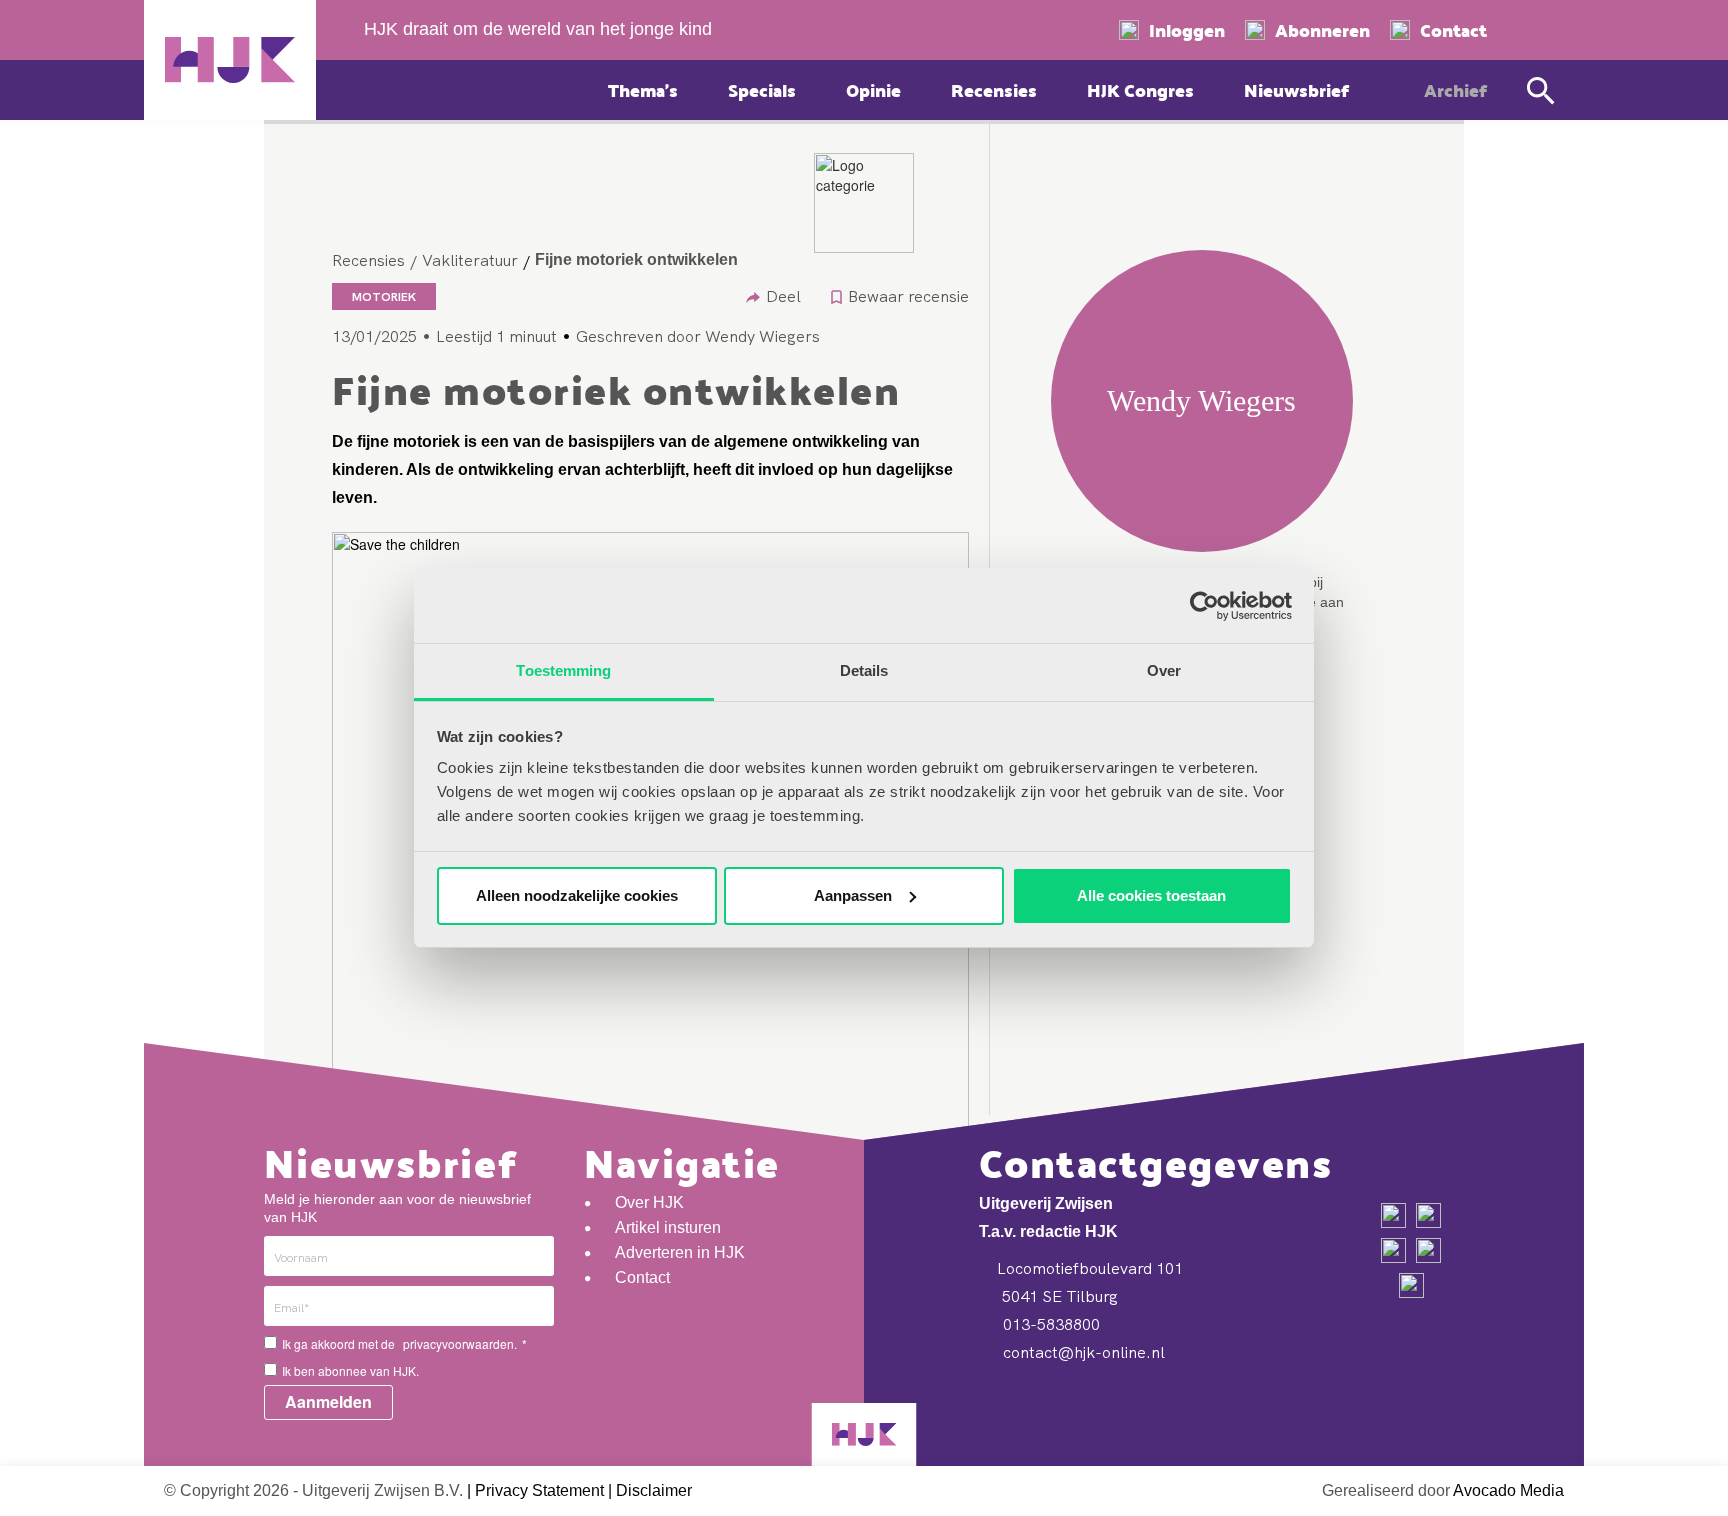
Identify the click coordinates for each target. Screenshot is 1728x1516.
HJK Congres (1140, 89)
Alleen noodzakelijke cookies (577, 895)
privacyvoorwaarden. (460, 1343)
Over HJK (649, 1202)
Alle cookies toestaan (1151, 895)
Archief (1455, 89)
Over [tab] (1164, 670)
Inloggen (1187, 30)
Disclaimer (654, 1490)
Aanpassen (853, 895)
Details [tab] (864, 670)
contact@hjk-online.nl (1082, 1352)
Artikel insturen (668, 1227)
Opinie (873, 89)
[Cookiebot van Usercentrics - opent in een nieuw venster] (1204, 606)
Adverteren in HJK (680, 1252)
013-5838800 (1049, 1324)
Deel (783, 296)
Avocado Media (1508, 1490)
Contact (1453, 30)
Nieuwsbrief (1296, 89)
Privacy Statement (539, 1490)
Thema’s (643, 89)
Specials (762, 89)
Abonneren (1322, 30)
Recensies (994, 89)
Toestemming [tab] (563, 670)
